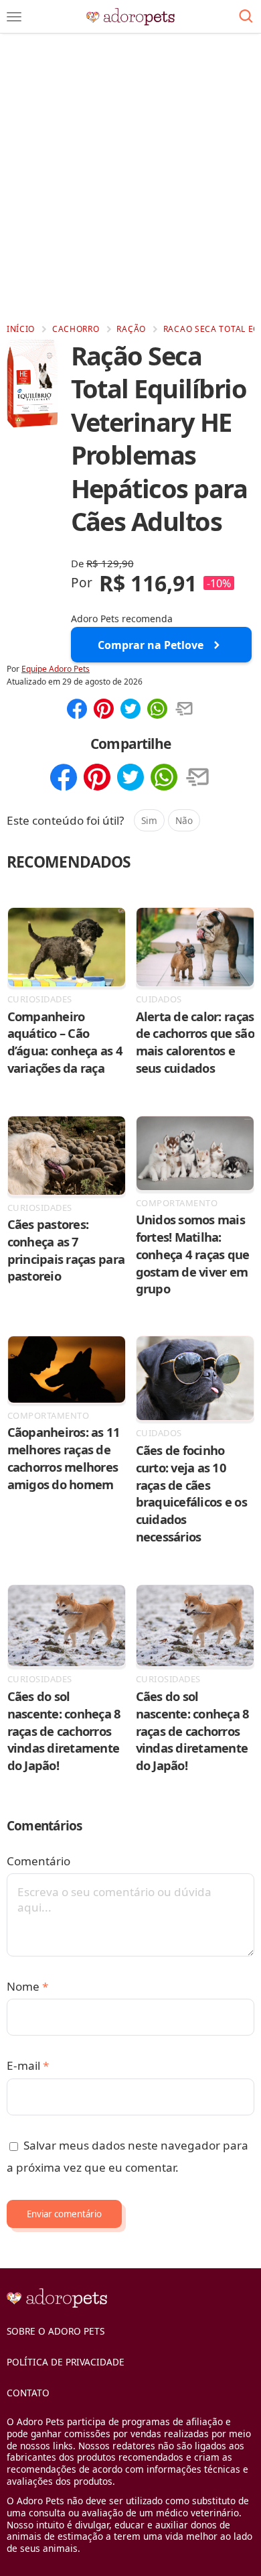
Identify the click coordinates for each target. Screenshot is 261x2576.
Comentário (38, 1861)
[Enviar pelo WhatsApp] (157, 710)
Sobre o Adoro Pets (56, 2331)
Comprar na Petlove (151, 645)
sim (149, 820)
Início (21, 329)
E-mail (28, 2065)
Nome (27, 1986)
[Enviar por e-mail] (184, 710)
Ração (131, 329)
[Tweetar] (130, 710)
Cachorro (76, 329)
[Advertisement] (130, 178)
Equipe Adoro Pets (56, 669)
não (184, 820)
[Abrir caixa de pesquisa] (246, 17)
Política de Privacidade (66, 2362)
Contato (28, 2393)
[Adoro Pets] (131, 17)
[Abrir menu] (14, 17)
